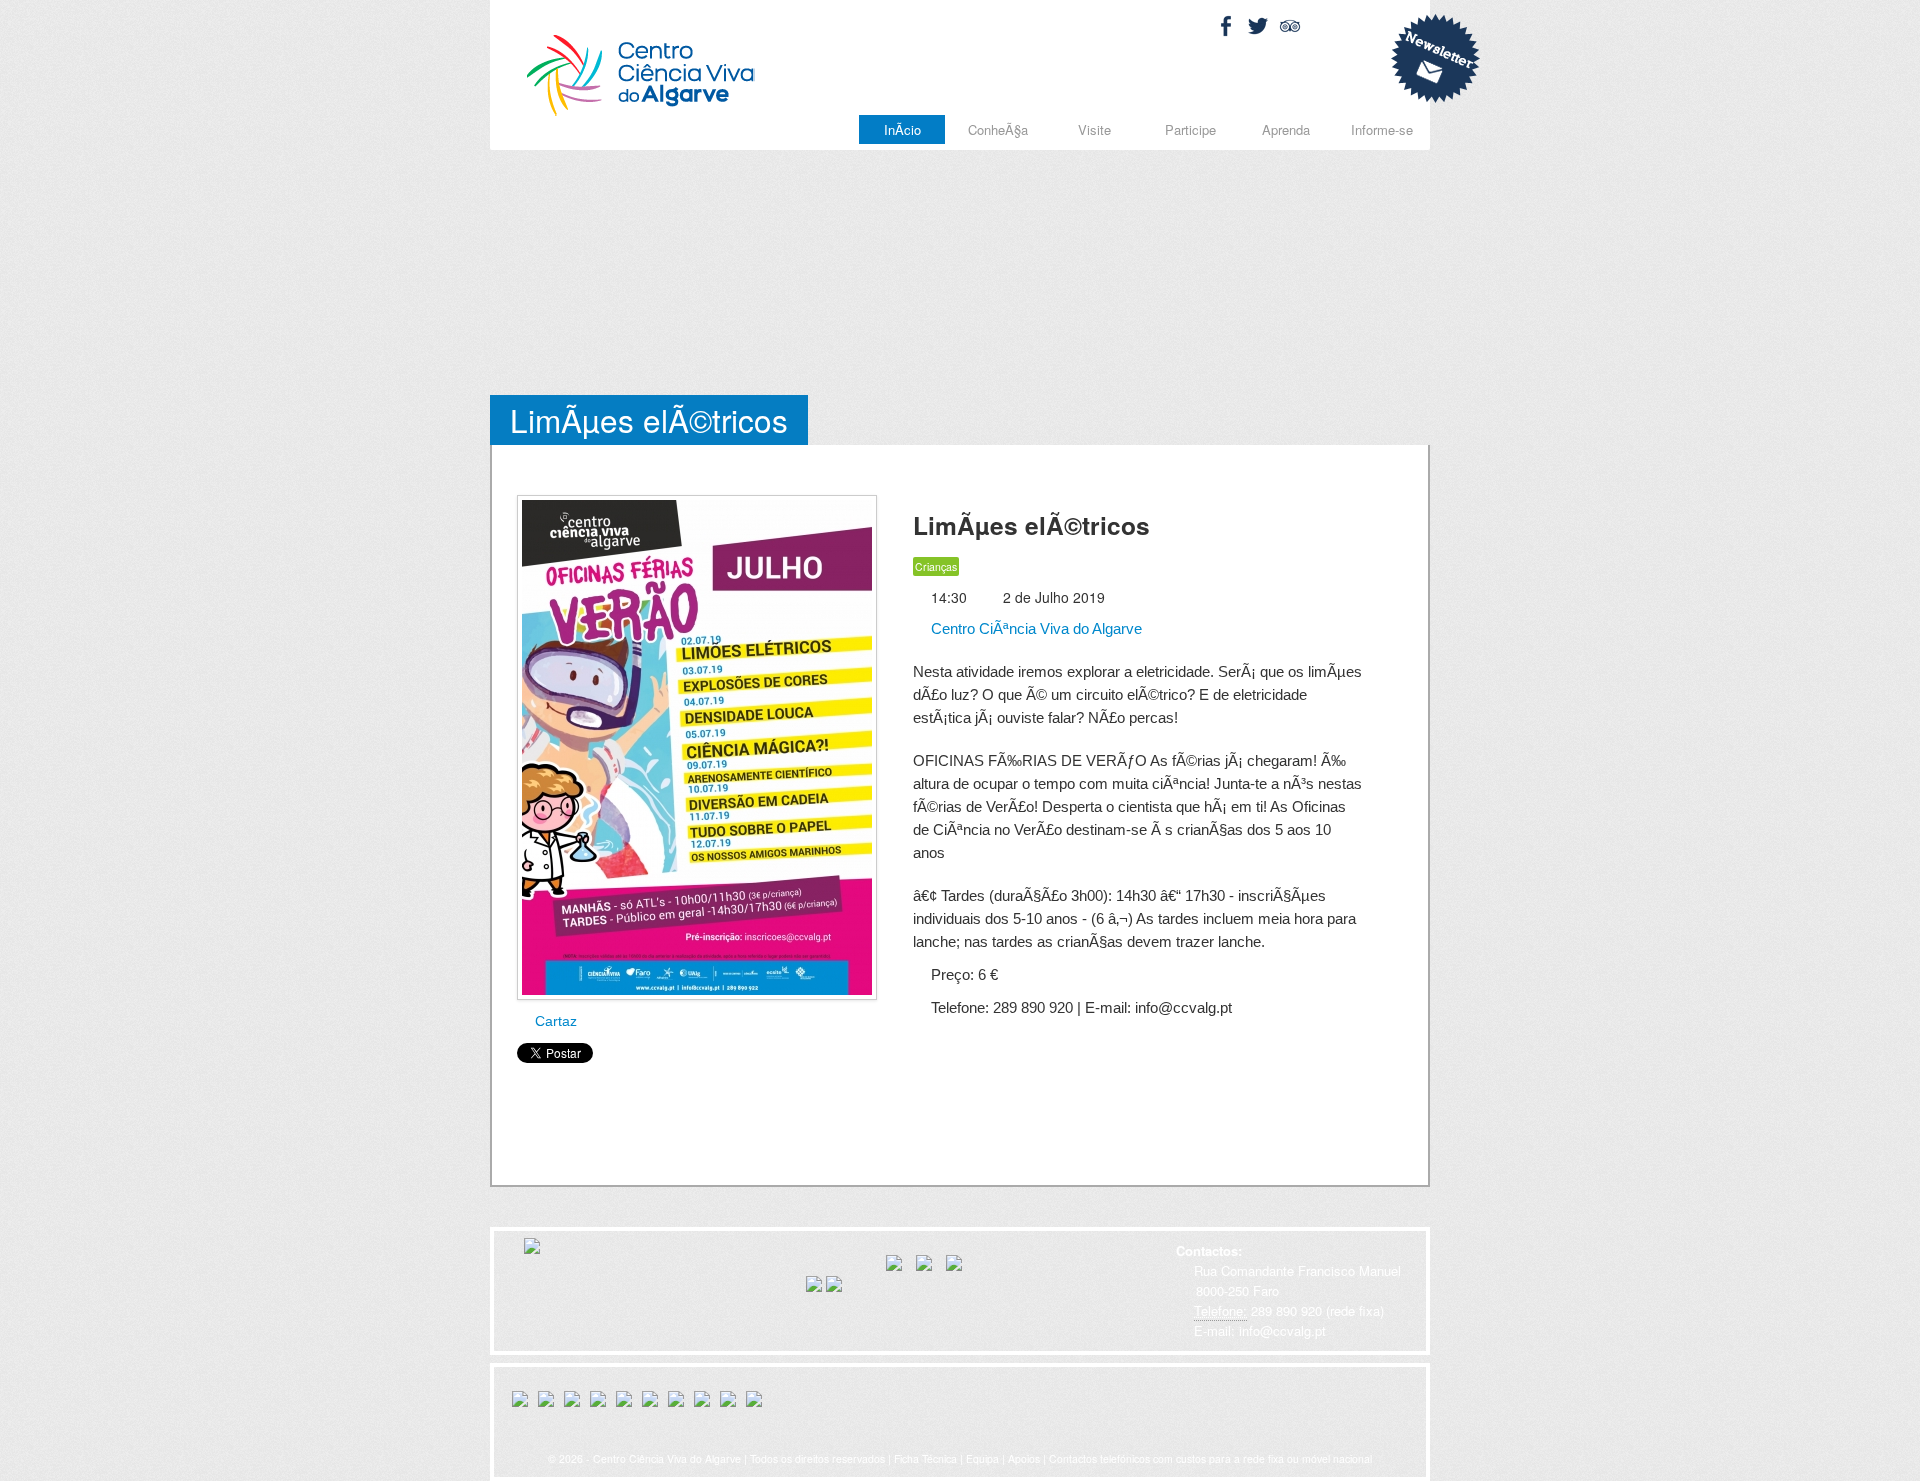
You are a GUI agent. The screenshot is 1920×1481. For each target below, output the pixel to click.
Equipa (982, 1458)
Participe (1190, 129)
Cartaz (554, 1021)
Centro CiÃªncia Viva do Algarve (1034, 628)
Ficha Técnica (925, 1458)
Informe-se (1382, 129)
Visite (1094, 129)
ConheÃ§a (998, 129)
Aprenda (1286, 129)
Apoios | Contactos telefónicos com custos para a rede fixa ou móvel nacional (1190, 1458)
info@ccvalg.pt (1280, 1330)
